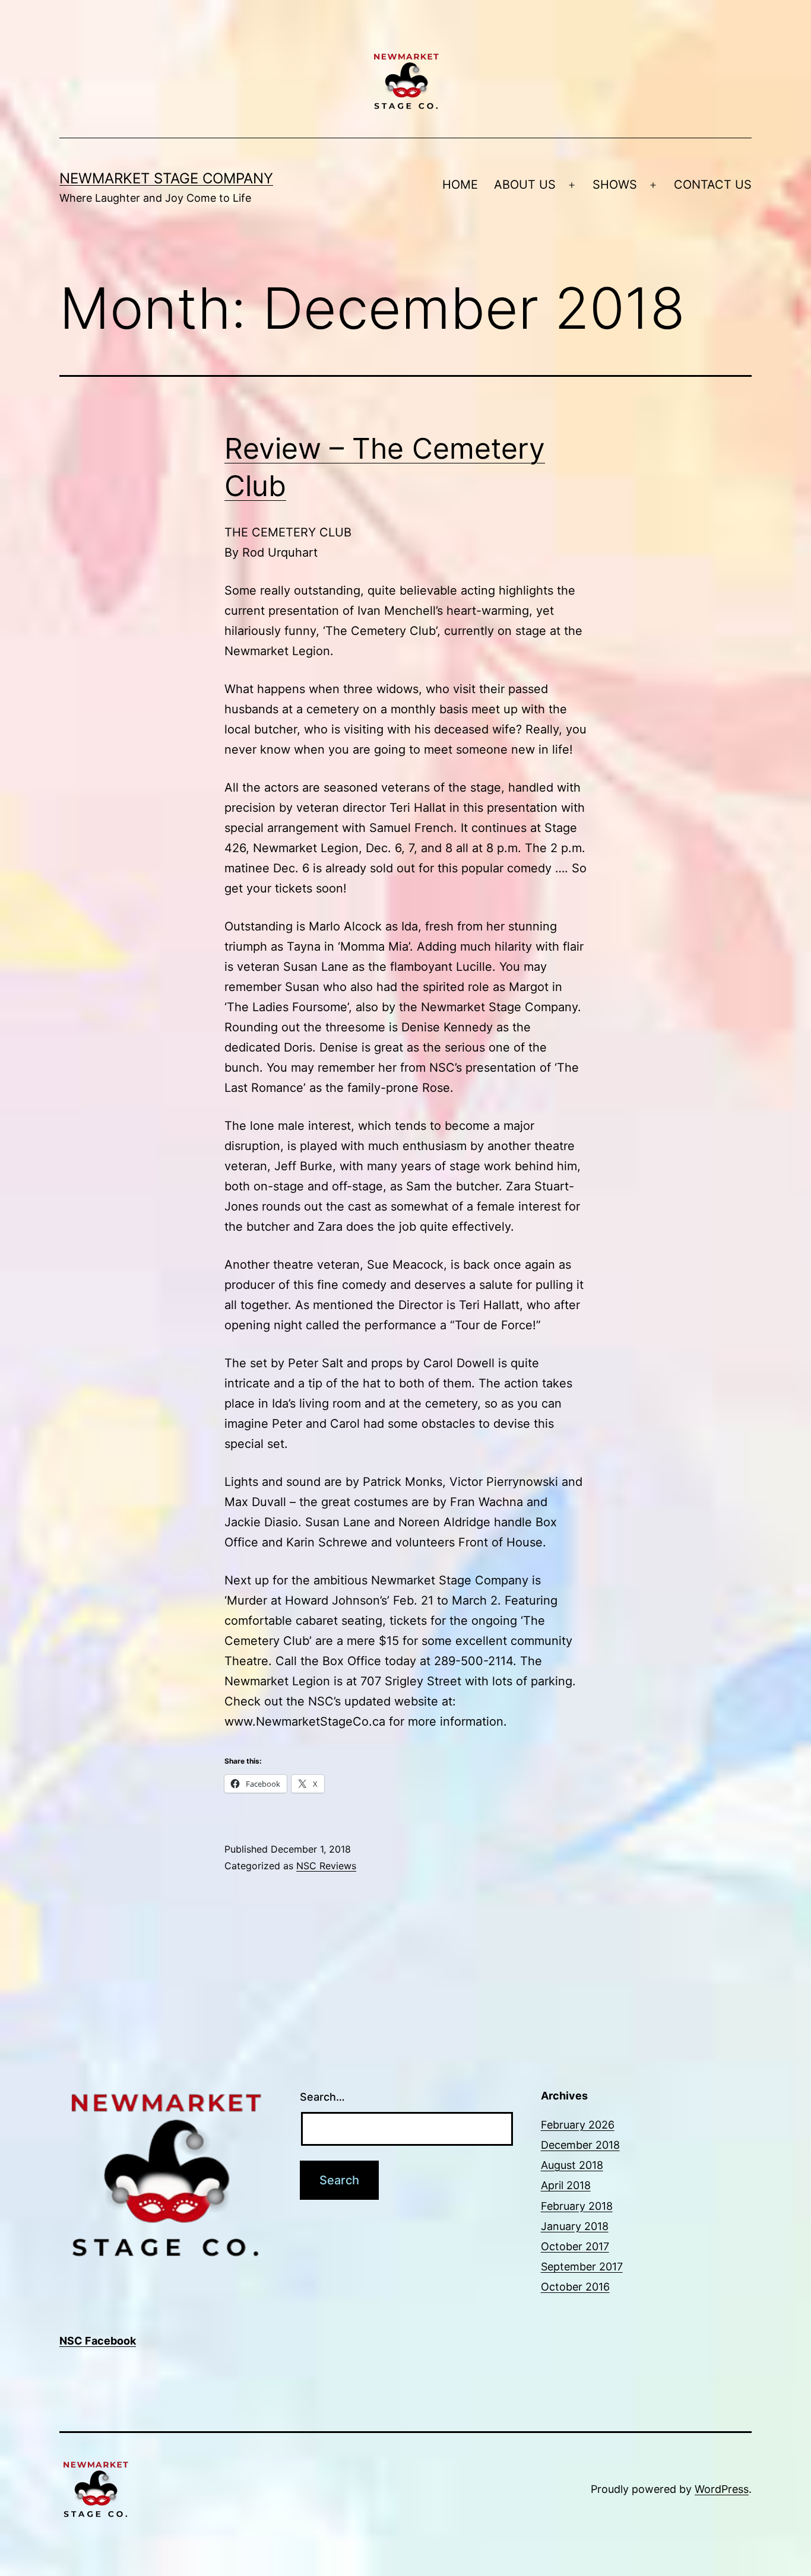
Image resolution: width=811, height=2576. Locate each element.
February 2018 (577, 2206)
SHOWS (615, 185)
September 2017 (582, 2267)
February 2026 (578, 2125)
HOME (460, 185)
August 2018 (572, 2165)
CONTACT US (713, 185)
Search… (322, 2097)
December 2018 (580, 2145)
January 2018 (575, 2226)
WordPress (722, 2489)
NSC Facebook (98, 2341)
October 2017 (575, 2246)
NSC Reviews (326, 1866)
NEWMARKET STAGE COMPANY (166, 178)
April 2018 (566, 2185)
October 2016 (575, 2287)
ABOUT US (525, 185)
